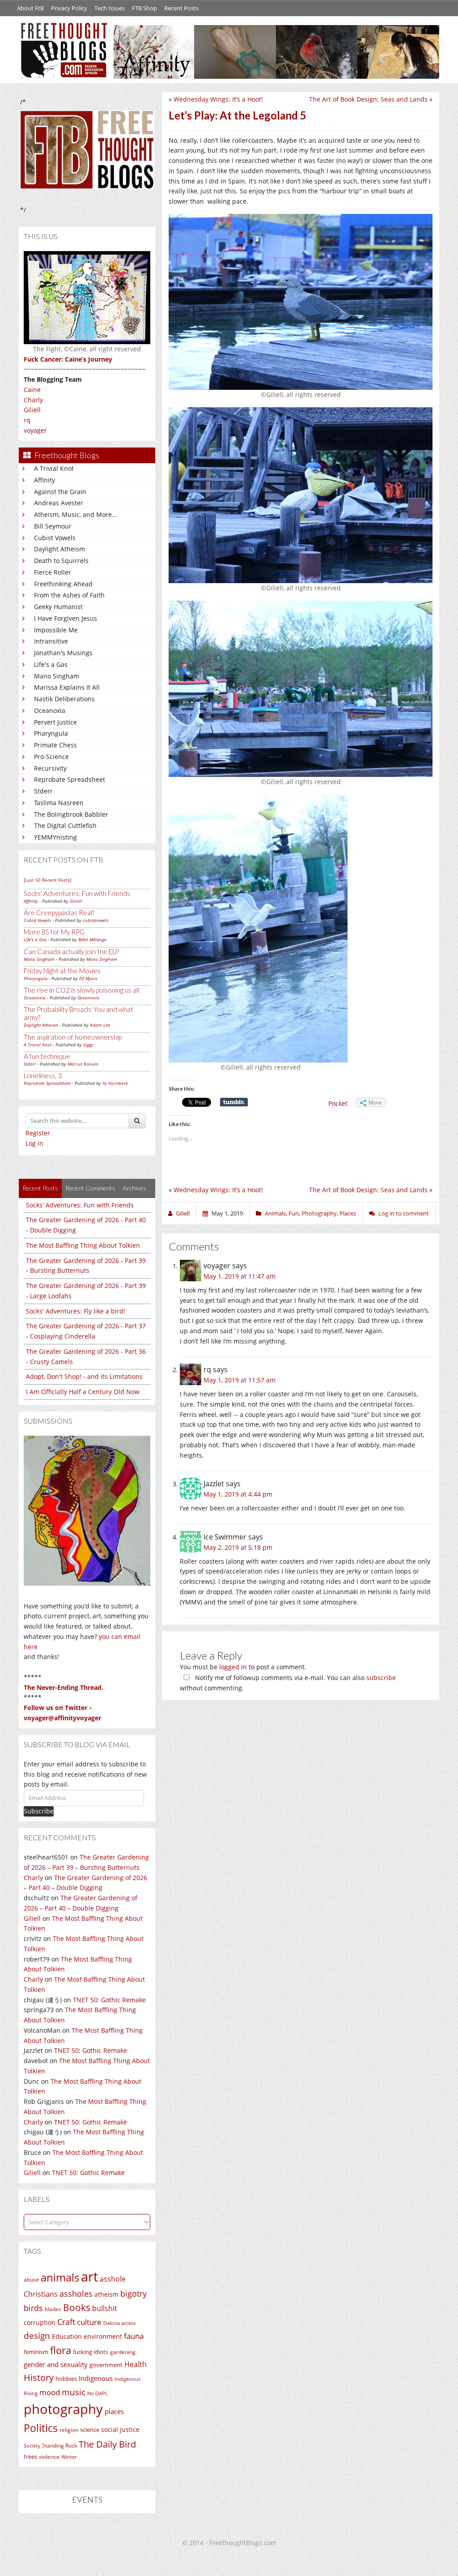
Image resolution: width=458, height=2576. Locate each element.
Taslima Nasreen (59, 803)
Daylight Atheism (59, 549)
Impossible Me (56, 630)
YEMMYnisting (55, 837)
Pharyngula (51, 733)
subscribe (381, 1678)
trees (30, 2457)
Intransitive (51, 641)
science (90, 2430)
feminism (36, 2352)
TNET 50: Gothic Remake (109, 2000)
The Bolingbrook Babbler (71, 814)
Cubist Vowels (55, 538)
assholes (76, 2294)
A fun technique (47, 1056)
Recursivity (50, 768)
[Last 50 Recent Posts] (47, 880)
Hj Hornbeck (115, 1083)
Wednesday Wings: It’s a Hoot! (218, 99)
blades (53, 2309)
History (39, 2378)
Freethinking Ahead (63, 584)
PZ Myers (88, 978)
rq (27, 420)
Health (136, 2364)
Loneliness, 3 (43, 1075)
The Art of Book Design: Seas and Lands (368, 99)
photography (63, 2409)
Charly (33, 400)
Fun (294, 1213)
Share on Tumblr (234, 1102)
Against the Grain (60, 492)
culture (89, 2322)
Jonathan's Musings (63, 653)
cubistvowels (95, 920)
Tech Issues (110, 8)
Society (32, 2446)
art (89, 2277)
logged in (233, 1667)
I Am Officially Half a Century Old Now (83, 1392)
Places (348, 1213)
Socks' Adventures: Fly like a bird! (76, 1311)
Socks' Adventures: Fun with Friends (77, 893)
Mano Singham (57, 676)
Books (77, 2307)
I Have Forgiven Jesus (66, 618)
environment (103, 2336)
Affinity (45, 480)
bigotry (134, 2294)
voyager (35, 430)
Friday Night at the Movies (62, 971)
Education (67, 2336)
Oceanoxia (50, 710)
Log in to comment (404, 1213)
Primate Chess (55, 745)
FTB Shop (144, 8)
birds (33, 2308)
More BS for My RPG (54, 932)
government (106, 2365)
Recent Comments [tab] (90, 1188)
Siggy (88, 1045)
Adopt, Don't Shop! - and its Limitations (84, 1376)
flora (61, 2350)
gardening (123, 2352)
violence (49, 2457)
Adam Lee (100, 1025)
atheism (106, 2294)
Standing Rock (59, 2446)
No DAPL (98, 2393)
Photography (319, 1213)
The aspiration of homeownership (73, 1037)
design (37, 2335)
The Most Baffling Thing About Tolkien (83, 1245)
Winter (69, 2457)
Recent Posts (181, 8)
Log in (34, 1143)
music (74, 2392)
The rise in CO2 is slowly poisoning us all (81, 990)
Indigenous (96, 2378)
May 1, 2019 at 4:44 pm (238, 1494)
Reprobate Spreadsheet (70, 779)
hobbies (66, 2379)
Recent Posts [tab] (40, 1188)
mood (50, 2392)
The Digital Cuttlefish (65, 825)
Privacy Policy (69, 8)
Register (38, 1133)
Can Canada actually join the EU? (71, 951)
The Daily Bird (107, 2444)
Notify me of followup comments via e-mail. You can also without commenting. (288, 1683)
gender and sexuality (56, 2364)
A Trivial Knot (54, 468)
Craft (66, 2322)
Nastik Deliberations (64, 699)
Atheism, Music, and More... (76, 514)
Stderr (43, 791)
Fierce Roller (53, 572)
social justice (120, 2429)
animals (60, 2277)
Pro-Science (51, 757)
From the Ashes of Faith (69, 595)
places (114, 2412)
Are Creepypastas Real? (59, 913)
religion (69, 2430)
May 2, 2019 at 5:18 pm (238, 1547)
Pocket (338, 1103)
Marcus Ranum (83, 1064)
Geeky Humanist (58, 607)
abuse (31, 2280)
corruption (40, 2322)
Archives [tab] (134, 1188)
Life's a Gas (51, 664)
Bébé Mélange (92, 939)
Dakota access (119, 2323)
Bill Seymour (53, 526)
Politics (41, 2428)
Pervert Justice (55, 722)
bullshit (105, 2308)
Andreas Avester (59, 503)
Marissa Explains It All (67, 687)
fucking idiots (91, 2352)
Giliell (32, 410)
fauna (134, 2336)
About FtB (30, 8)
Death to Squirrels (61, 561)
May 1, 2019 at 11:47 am (240, 1276)
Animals (275, 1213)
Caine (32, 390)
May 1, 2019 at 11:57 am (240, 1380)
